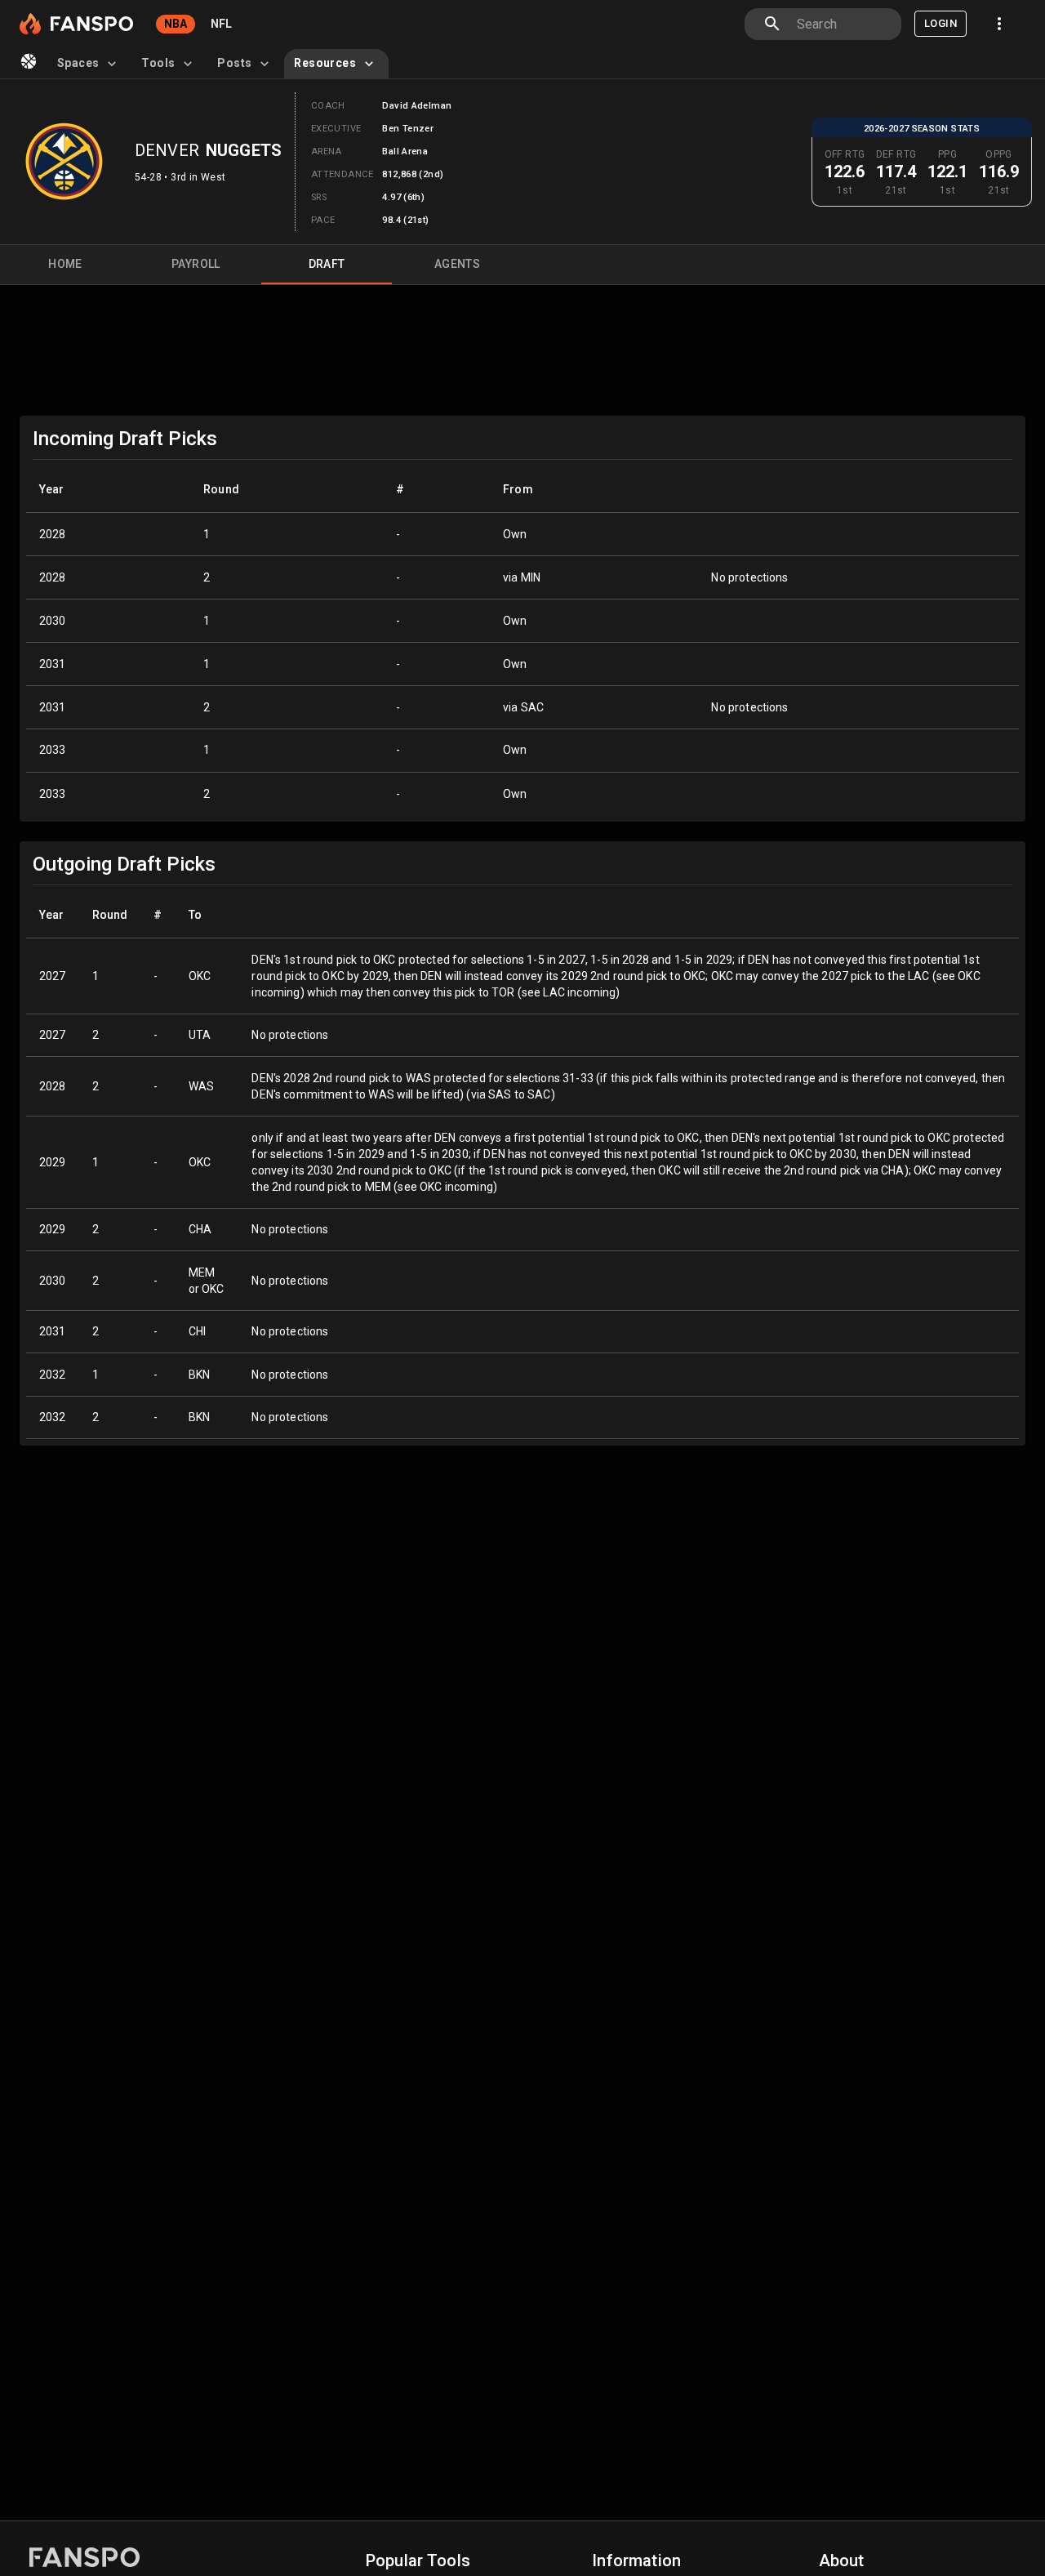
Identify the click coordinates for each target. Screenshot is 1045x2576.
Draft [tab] (327, 264)
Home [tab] (65, 264)
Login (940, 23)
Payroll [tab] (196, 264)
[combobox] (843, 24)
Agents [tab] (457, 264)
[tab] (89, 64)
